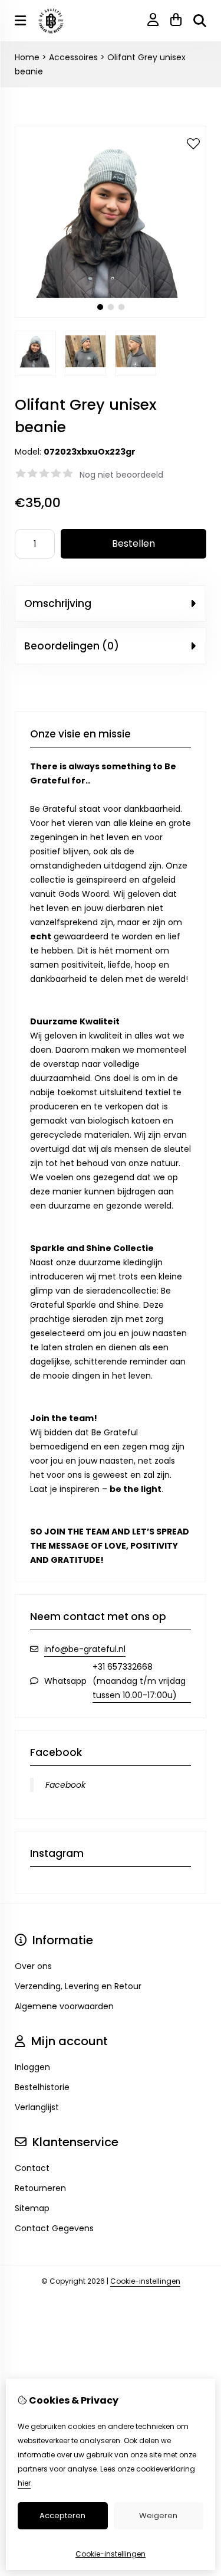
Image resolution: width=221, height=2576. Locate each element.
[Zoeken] (200, 21)
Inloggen (32, 2067)
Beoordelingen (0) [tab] (72, 646)
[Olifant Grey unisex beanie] (111, 315)
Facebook (65, 1785)
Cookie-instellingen (145, 2281)
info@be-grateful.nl (85, 1649)
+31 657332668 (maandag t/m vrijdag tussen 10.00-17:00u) (139, 1681)
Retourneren (40, 2188)
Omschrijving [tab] (58, 603)
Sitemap (32, 2208)
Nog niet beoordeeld (121, 475)
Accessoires (73, 57)
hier (24, 2483)
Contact (32, 2168)
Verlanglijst (37, 2107)
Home (27, 57)
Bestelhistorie (42, 2087)
